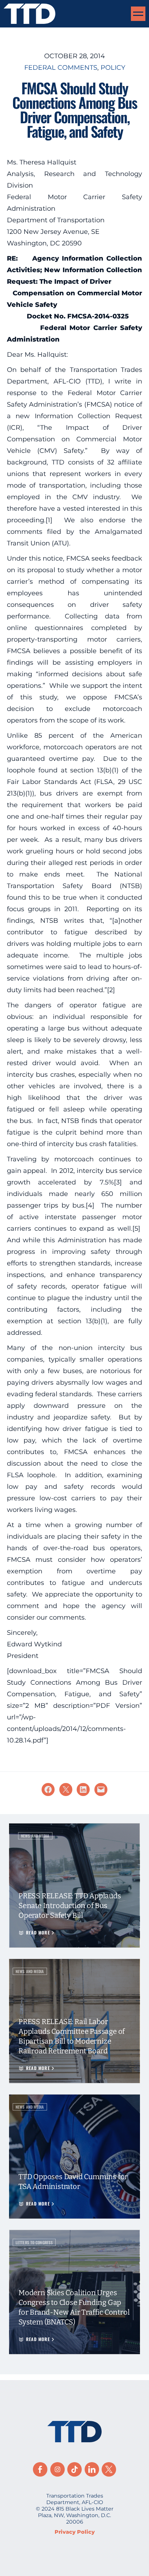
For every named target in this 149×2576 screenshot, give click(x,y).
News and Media (35, 1836)
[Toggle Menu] (138, 14)
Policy (113, 68)
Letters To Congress (34, 2242)
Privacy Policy (75, 2532)
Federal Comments (61, 68)
